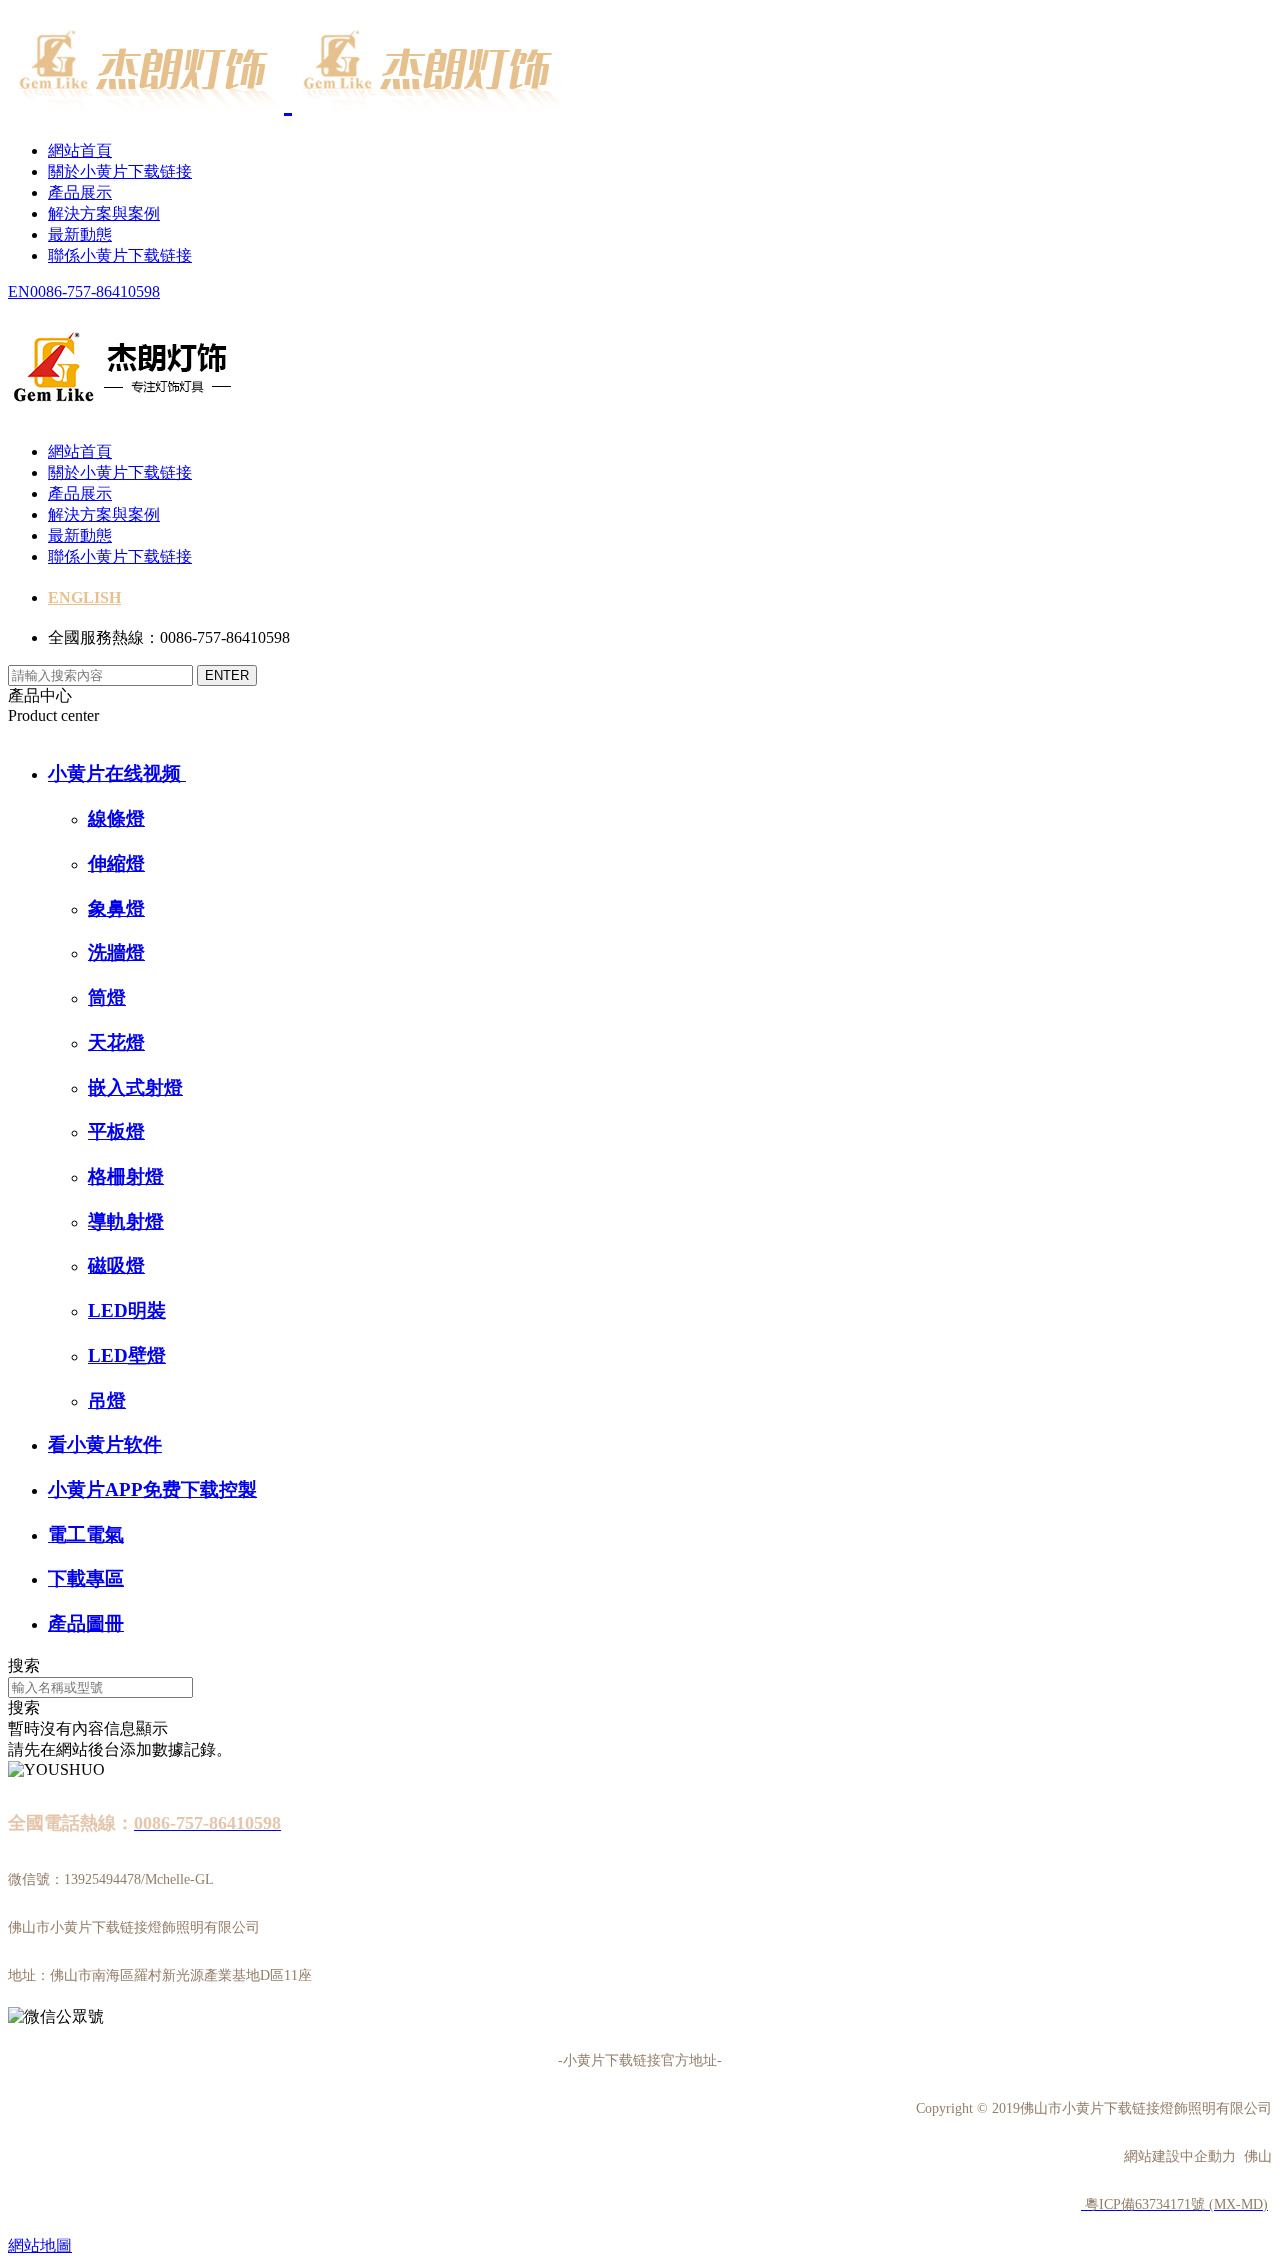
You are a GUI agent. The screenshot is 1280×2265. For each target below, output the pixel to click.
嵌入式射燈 (135, 1087)
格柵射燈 (126, 1176)
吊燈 (107, 1400)
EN (19, 291)
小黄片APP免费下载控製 (152, 1489)
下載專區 (86, 1578)
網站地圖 (40, 2245)
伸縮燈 (116, 863)
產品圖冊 (86, 1623)
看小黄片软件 (105, 1444)
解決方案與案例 (104, 213)
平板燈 (116, 1131)
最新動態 (80, 234)
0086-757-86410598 (95, 291)
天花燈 (116, 1042)
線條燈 (116, 818)
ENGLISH (84, 597)
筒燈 (107, 997)
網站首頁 (80, 150)
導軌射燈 (126, 1221)
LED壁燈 (127, 1355)
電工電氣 (86, 1534)
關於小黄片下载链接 (120, 171)
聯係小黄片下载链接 (120, 255)
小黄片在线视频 (117, 773)
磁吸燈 (116, 1265)
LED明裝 (127, 1310)
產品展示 (80, 192)
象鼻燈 (116, 908)
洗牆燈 (116, 952)
